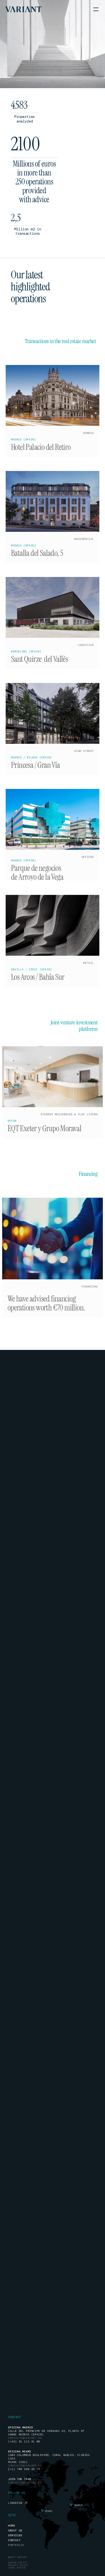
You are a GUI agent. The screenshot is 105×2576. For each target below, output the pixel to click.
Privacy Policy (18, 2565)
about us (15, 2530)
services (15, 2535)
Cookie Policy (18, 2562)
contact (14, 2540)
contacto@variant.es (25, 2483)
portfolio (16, 2545)
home (12, 2526)
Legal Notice (17, 2568)
